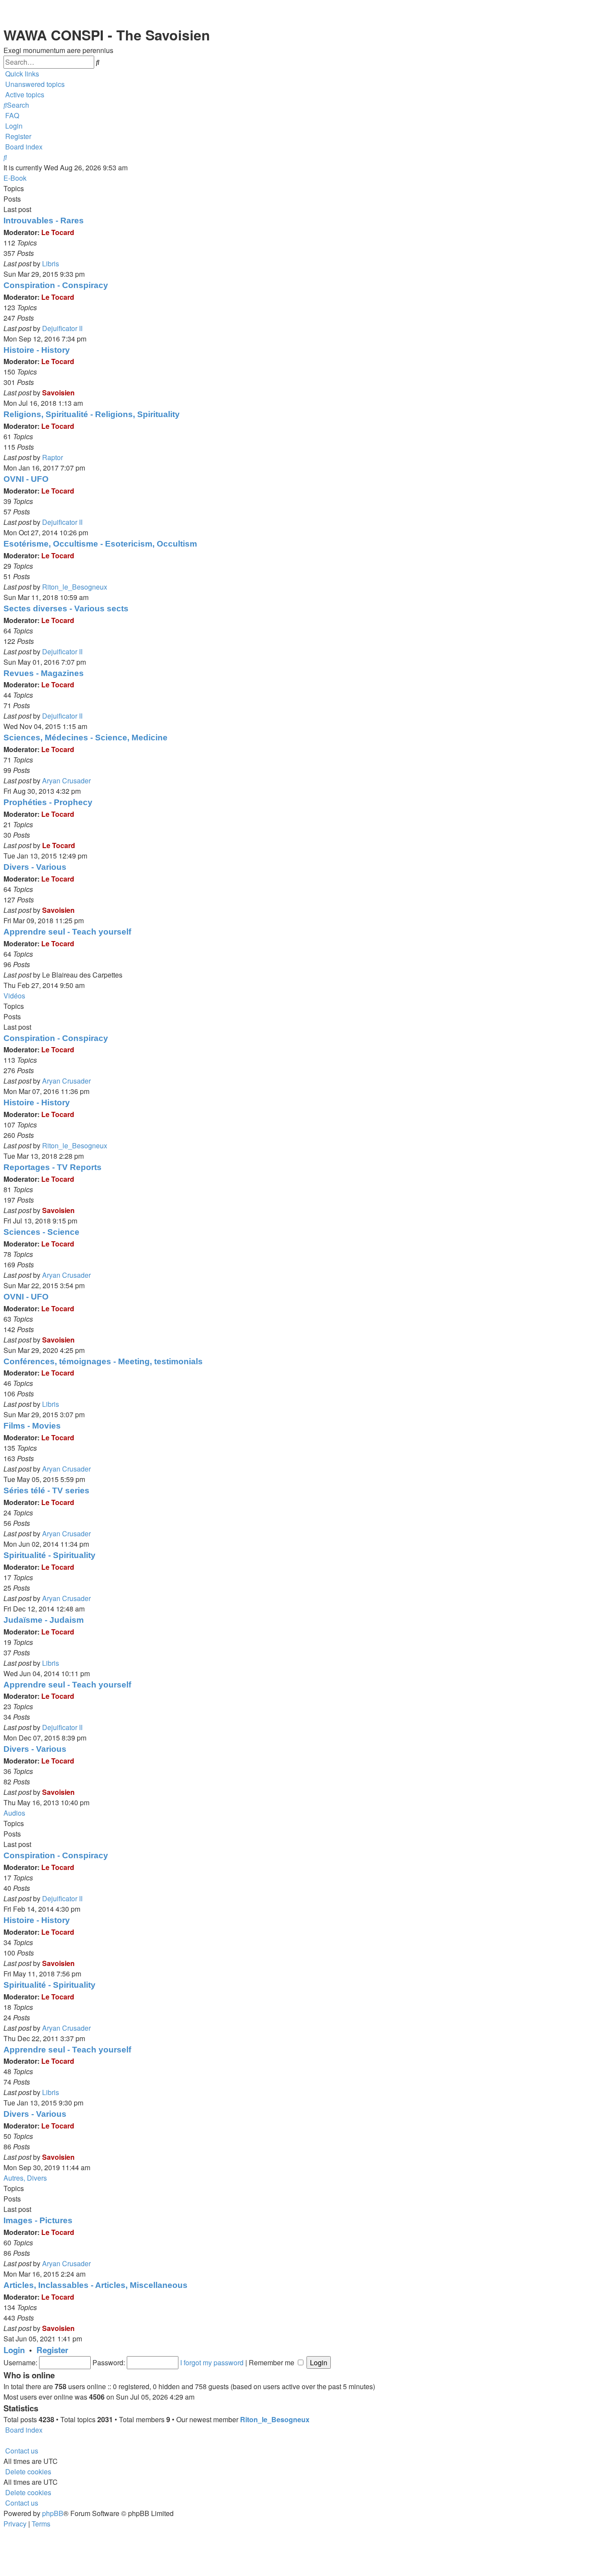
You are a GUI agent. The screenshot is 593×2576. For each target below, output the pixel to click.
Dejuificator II (62, 328)
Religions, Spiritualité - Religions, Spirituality (92, 414)
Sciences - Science (41, 1232)
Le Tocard (58, 232)
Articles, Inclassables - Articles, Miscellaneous (96, 2285)
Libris (51, 264)
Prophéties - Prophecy (48, 802)
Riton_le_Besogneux (75, 587)
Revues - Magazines (44, 673)
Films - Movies (32, 1426)
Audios (14, 1813)
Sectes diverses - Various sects (66, 608)
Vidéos (14, 996)
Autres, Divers (25, 2178)
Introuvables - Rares (44, 220)
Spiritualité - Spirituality (49, 1555)
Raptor (53, 457)
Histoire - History (37, 350)
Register (52, 2350)
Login (14, 2350)
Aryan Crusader (66, 781)
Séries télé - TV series (46, 1490)
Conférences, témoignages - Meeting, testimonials (103, 1361)
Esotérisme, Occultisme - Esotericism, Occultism (100, 544)
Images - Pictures (38, 2220)
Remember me (272, 2362)
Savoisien (58, 393)
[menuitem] (34, 84)
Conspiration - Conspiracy (56, 285)
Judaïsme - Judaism (44, 1620)
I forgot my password (212, 2362)
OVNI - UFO (26, 479)
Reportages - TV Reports (53, 1167)
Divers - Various (35, 867)
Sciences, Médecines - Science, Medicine (86, 738)
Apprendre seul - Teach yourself (67, 932)
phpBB (53, 2513)
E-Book (15, 178)
